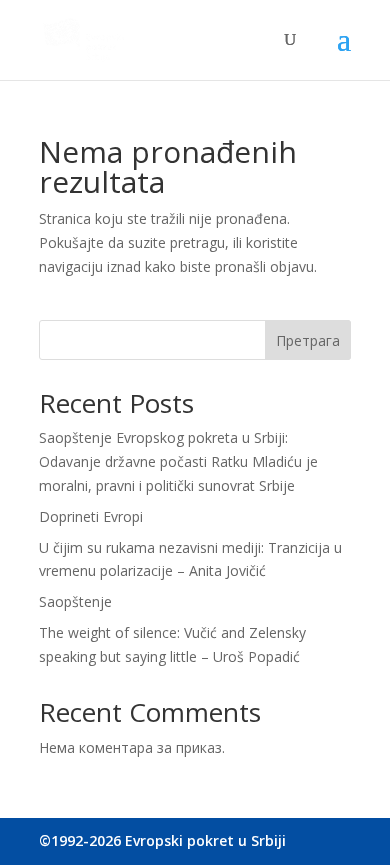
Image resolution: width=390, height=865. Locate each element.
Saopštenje (75, 601)
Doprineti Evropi (91, 516)
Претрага (308, 340)
